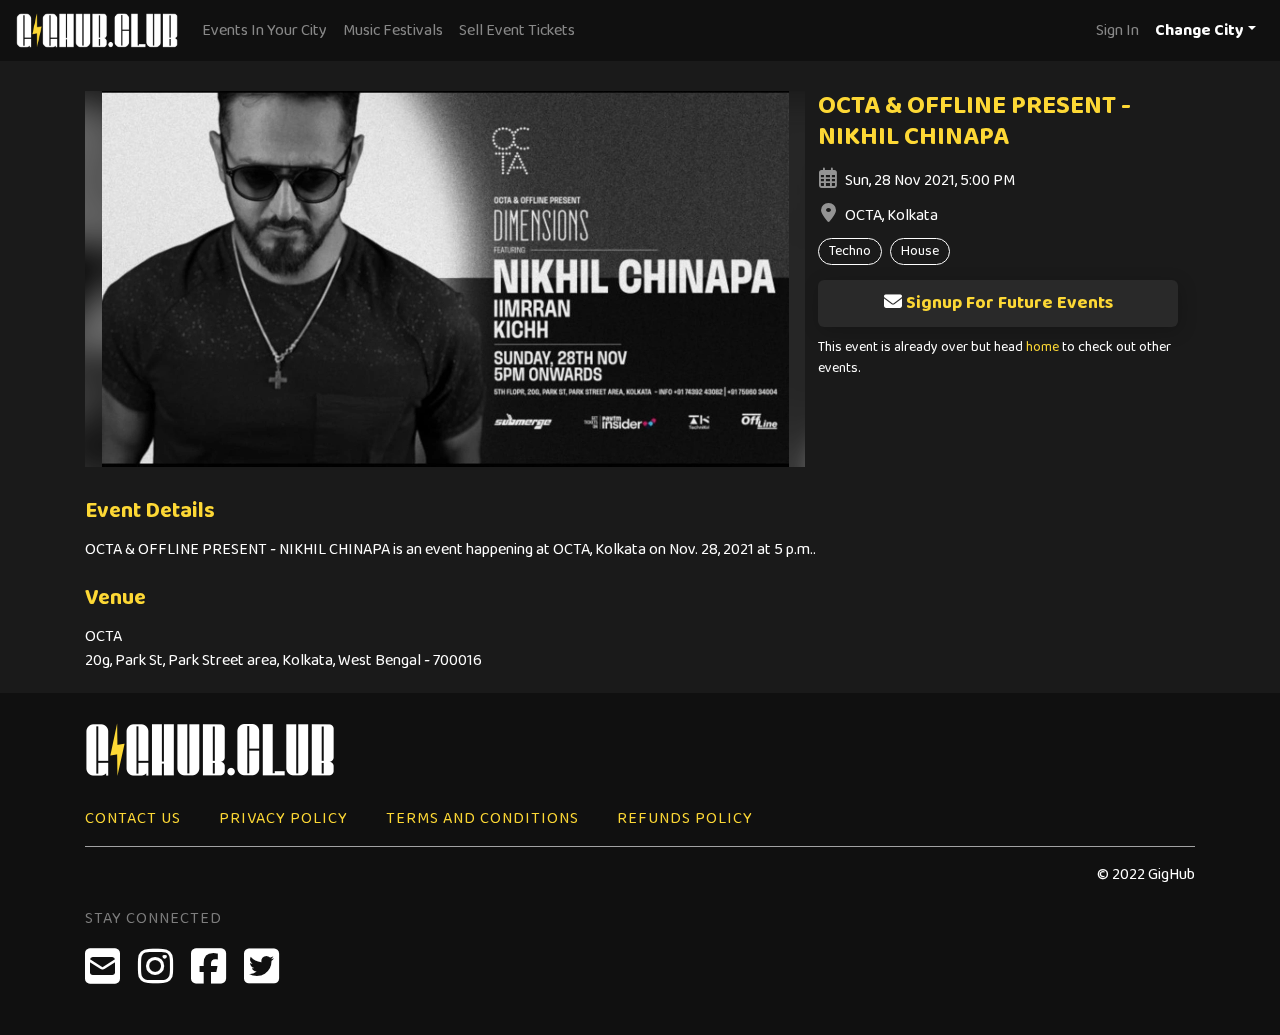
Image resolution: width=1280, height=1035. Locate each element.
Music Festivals (393, 30)
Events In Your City (264, 30)
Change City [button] (1199, 30)
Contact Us (133, 818)
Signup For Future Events (1009, 303)
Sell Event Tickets (517, 30)
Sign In (1117, 30)
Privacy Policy (283, 818)
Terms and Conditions (482, 818)
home (1042, 347)
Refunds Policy (685, 818)
